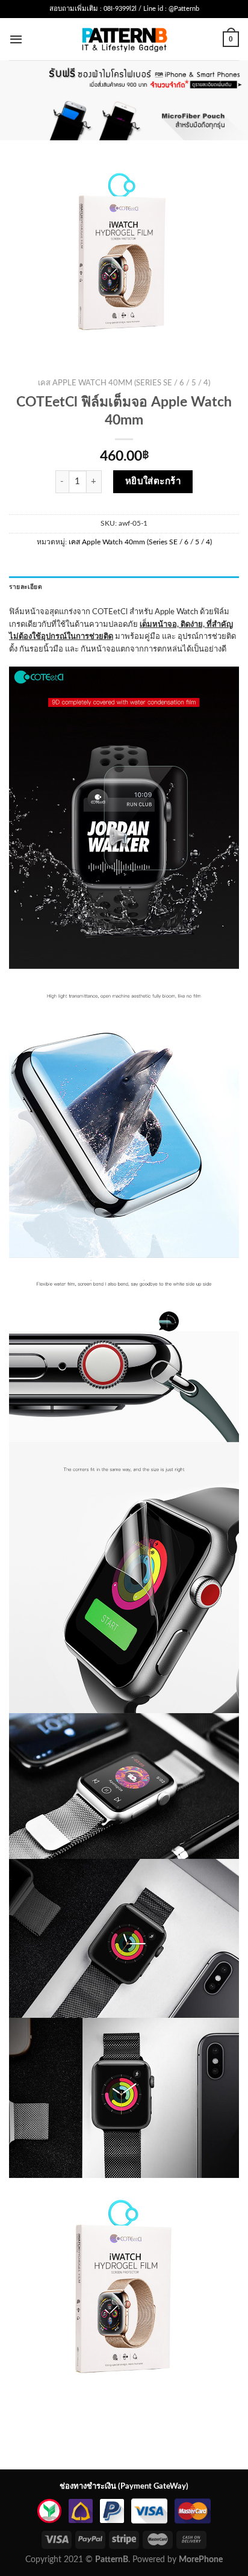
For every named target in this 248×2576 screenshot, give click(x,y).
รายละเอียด (26, 587)
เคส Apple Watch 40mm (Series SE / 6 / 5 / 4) (124, 383)
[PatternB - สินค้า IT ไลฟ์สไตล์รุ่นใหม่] (124, 39)
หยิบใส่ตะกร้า (153, 481)
